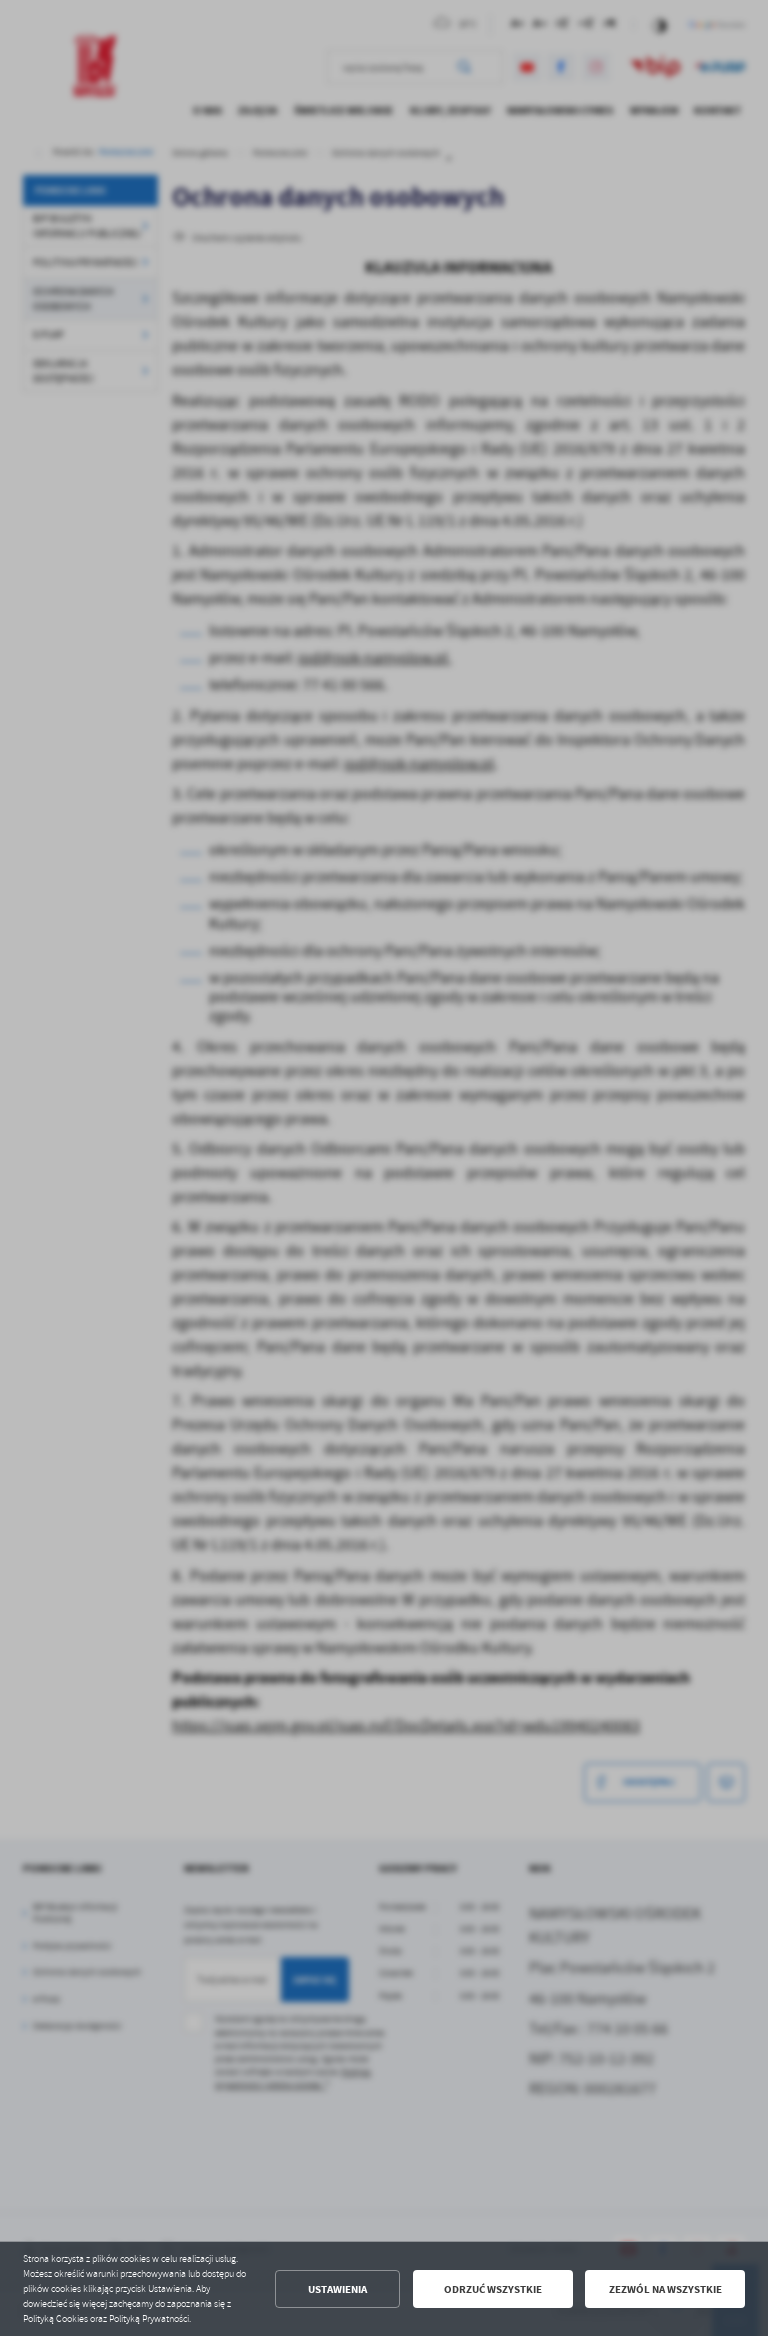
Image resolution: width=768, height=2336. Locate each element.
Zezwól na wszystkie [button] (665, 2289)
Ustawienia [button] (337, 2289)
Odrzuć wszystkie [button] (493, 2289)
